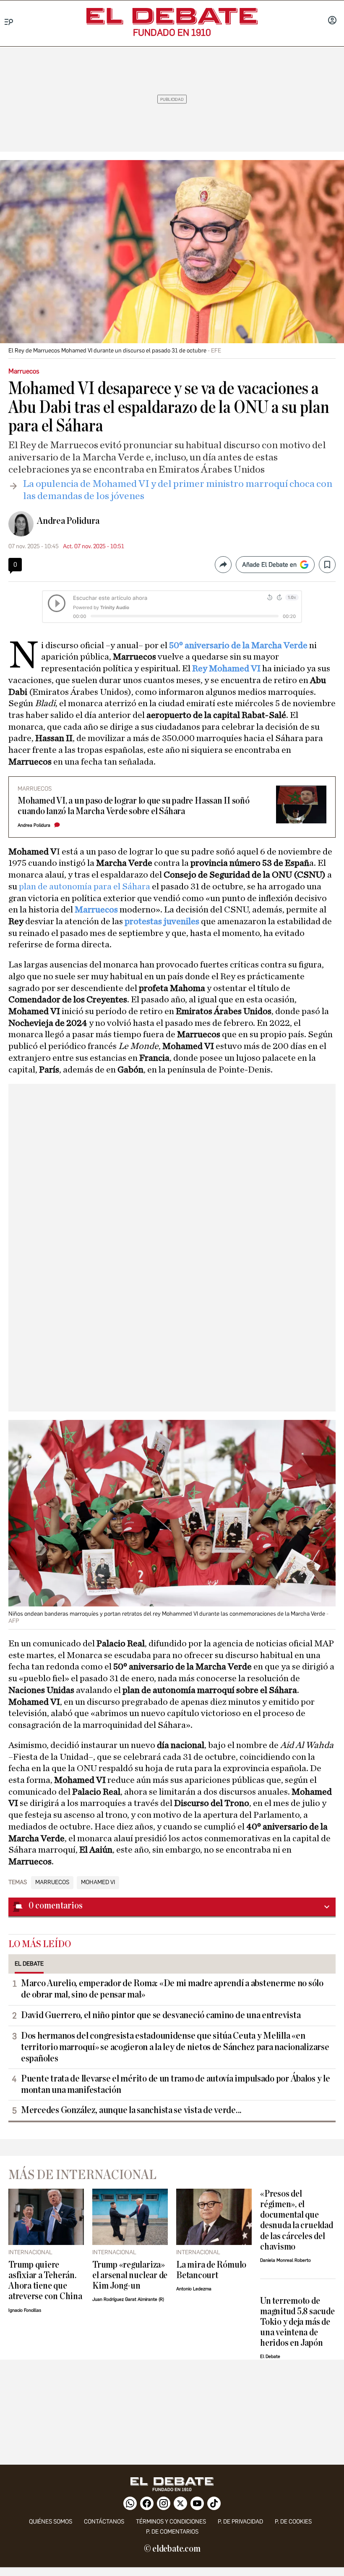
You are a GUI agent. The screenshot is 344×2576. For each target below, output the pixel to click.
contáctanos (104, 2522)
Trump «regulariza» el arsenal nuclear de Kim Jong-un (130, 2275)
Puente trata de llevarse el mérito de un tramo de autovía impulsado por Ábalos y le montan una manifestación (176, 2084)
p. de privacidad (240, 2522)
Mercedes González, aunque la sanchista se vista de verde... (131, 2110)
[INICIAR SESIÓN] (332, 21)
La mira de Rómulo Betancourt (211, 2270)
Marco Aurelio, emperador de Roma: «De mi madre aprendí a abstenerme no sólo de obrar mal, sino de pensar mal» (172, 1989)
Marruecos (97, 909)
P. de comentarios (172, 2532)
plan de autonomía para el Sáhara (85, 886)
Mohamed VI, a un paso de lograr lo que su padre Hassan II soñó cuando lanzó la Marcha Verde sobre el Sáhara (134, 806)
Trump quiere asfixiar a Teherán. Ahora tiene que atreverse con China (45, 2281)
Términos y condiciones (171, 2522)
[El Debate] (172, 16)
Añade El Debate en (269, 565)
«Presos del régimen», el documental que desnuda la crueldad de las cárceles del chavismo (297, 2220)
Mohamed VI (98, 1882)
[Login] (332, 21)
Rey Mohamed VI (226, 668)
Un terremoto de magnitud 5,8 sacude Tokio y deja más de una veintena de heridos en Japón (297, 2322)
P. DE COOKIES (293, 2522)
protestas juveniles (162, 921)
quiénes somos (51, 2522)
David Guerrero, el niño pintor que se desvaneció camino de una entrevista (161, 2015)
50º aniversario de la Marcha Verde (238, 645)
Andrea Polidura (68, 521)
